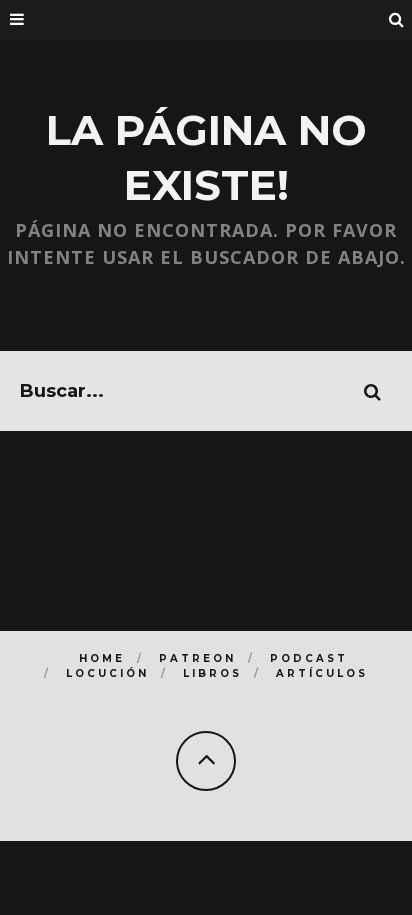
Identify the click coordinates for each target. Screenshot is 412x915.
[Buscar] (397, 20)
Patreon (197, 658)
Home (102, 658)
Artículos (322, 673)
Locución (107, 673)
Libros (212, 673)
